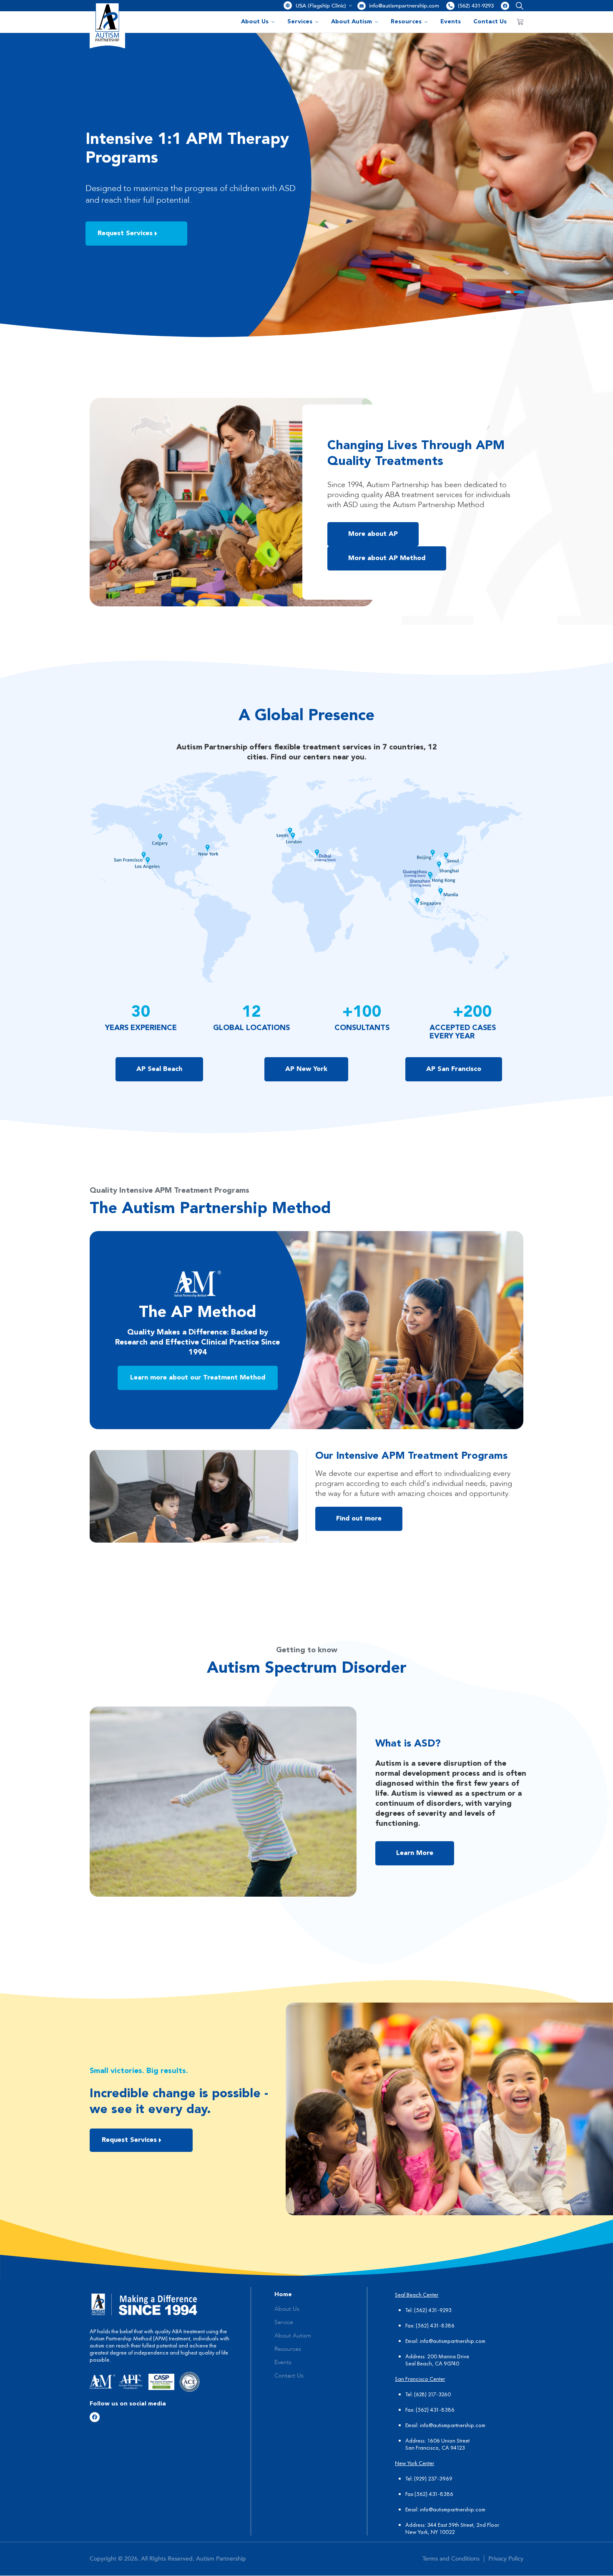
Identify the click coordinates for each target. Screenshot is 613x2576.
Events (451, 22)
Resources (406, 22)
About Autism (352, 22)
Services (300, 22)
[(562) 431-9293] (450, 6)
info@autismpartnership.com (404, 6)
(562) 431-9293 (476, 6)
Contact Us (490, 22)
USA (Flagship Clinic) (321, 6)
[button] (518, 6)
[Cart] (520, 22)
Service (284, 2322)
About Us (255, 22)
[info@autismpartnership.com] (362, 6)
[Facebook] (505, 6)
